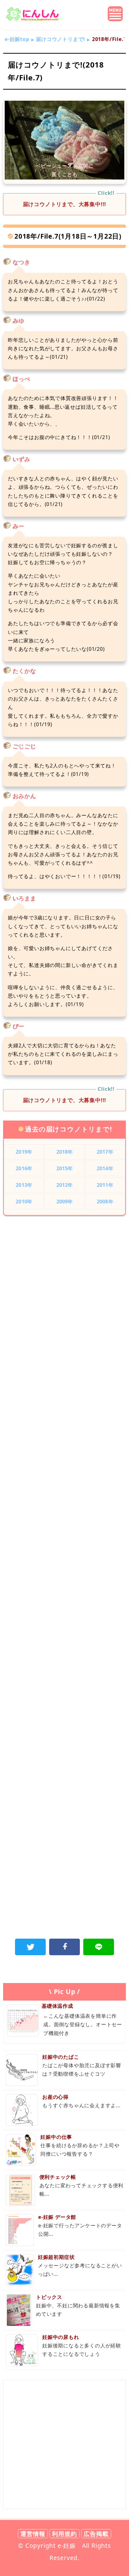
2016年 (24, 1168)
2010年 (24, 1202)
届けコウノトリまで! (61, 39)
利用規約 (64, 2534)
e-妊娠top (17, 39)
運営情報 (33, 2534)
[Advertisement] (64, 1293)
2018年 (65, 1152)
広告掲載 (96, 2534)
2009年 (65, 1202)
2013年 (24, 1185)
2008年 (105, 1202)
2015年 (65, 1168)
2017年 (105, 1152)
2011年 (105, 1185)
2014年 (105, 1168)
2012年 (65, 1185)
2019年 (24, 1152)
